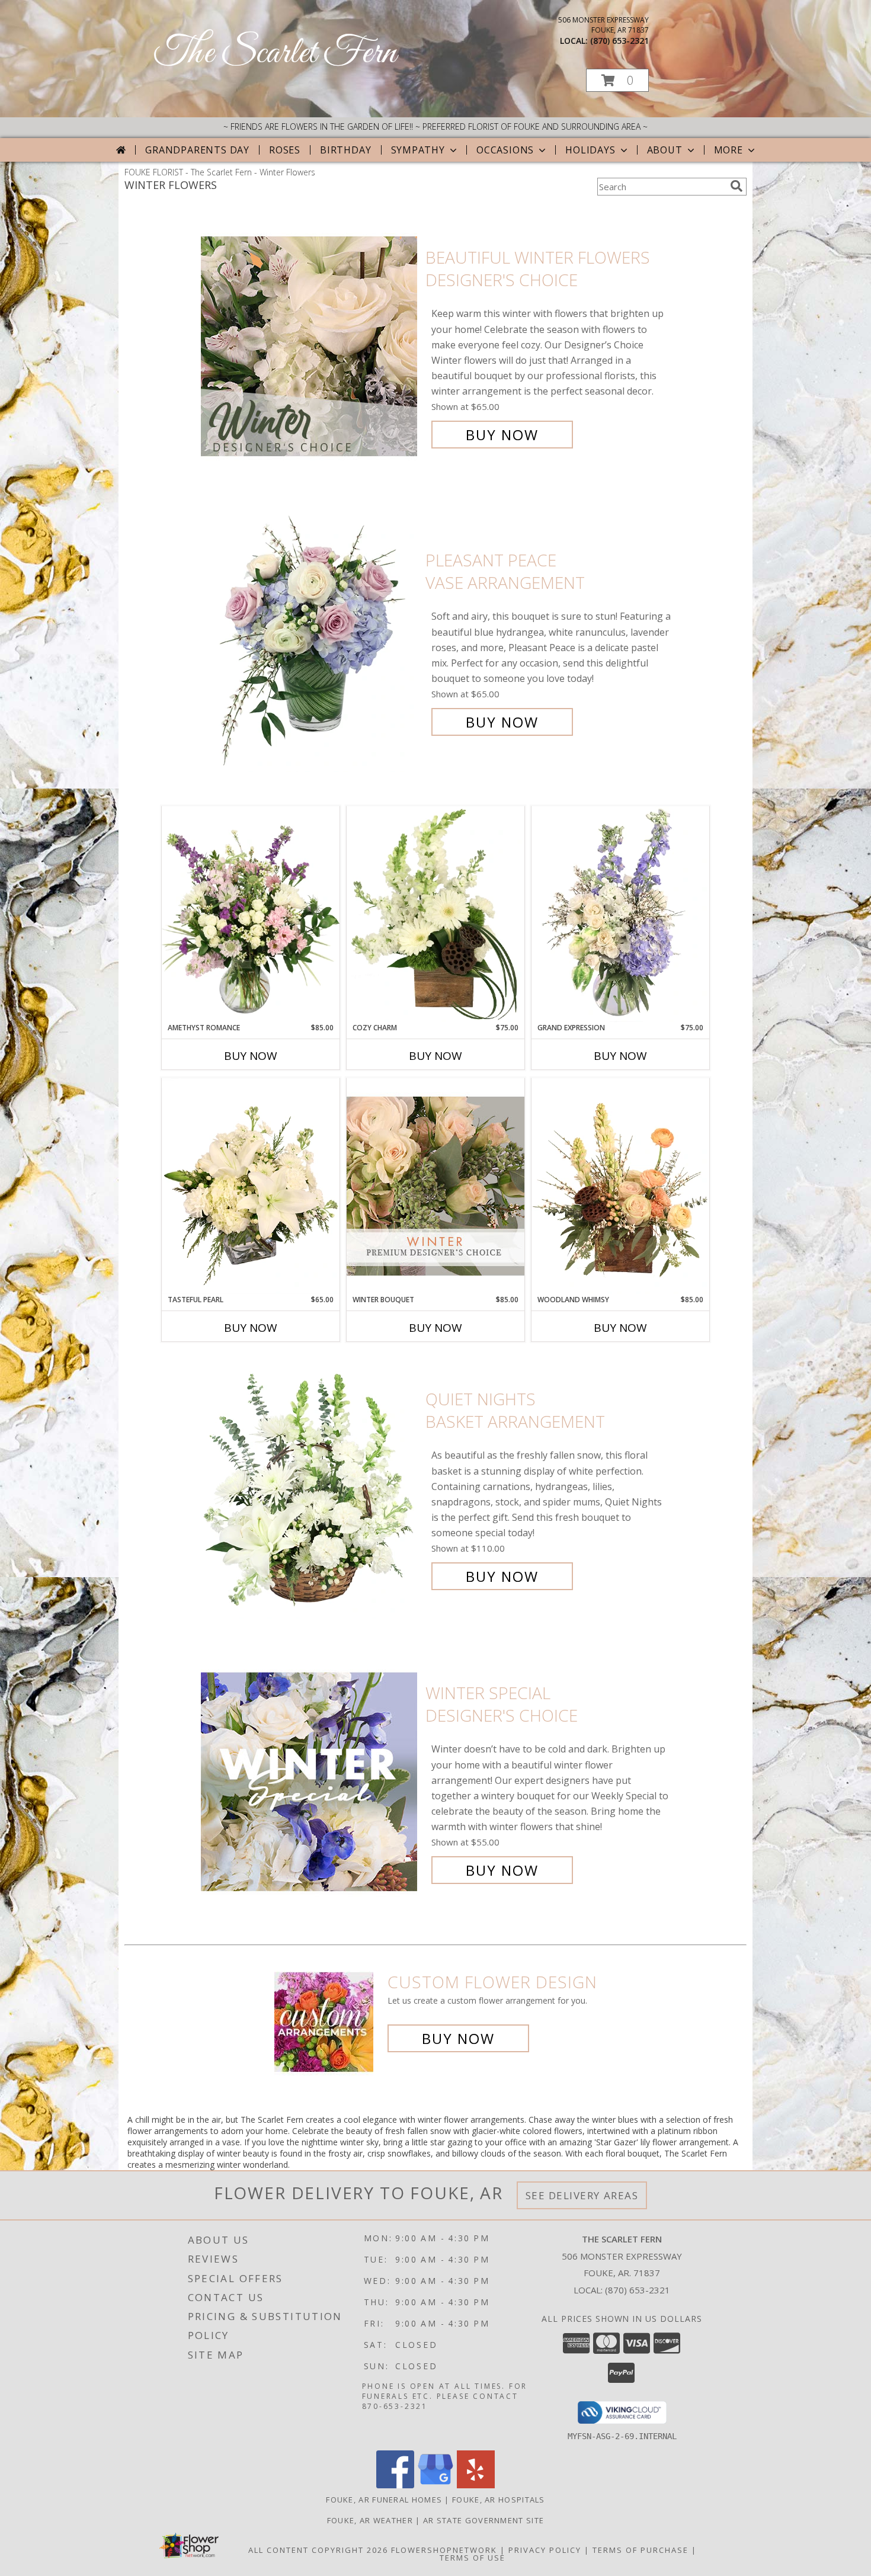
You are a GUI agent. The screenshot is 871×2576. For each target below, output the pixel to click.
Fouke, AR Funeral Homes (384, 2500)
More (728, 150)
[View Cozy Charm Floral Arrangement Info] (435, 914)
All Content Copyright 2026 (318, 2550)
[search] (736, 186)
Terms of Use (473, 2558)
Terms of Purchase (641, 2550)
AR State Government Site (483, 2520)
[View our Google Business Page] (435, 2485)
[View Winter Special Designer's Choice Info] (310, 1782)
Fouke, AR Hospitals (499, 2500)
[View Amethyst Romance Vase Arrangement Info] (251, 914)
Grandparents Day (197, 150)
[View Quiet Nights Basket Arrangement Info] (310, 1488)
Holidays (590, 150)
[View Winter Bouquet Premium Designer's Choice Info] (435, 1186)
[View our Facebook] (395, 2485)
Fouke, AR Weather (370, 2520)
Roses (285, 150)
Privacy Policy (545, 2550)
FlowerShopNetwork (444, 2550)
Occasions (505, 150)
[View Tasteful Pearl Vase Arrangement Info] (251, 1186)
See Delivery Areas (582, 2195)
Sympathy (418, 150)
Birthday (345, 150)
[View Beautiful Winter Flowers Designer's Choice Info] (310, 346)
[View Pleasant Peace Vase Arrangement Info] (310, 641)
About (665, 150)
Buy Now (502, 435)
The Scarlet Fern (275, 54)
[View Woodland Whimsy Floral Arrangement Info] (620, 1186)
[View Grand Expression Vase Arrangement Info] (620, 914)
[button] (617, 80)
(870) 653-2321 (619, 41)
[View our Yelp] (476, 2485)
